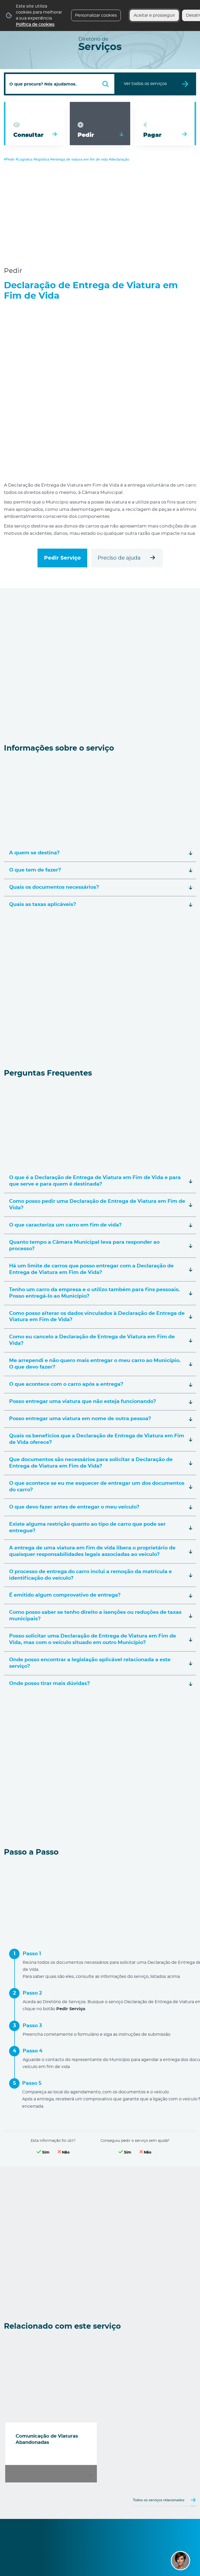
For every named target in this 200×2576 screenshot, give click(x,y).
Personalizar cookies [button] (96, 15)
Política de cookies (35, 24)
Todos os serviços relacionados (159, 2500)
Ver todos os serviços (145, 84)
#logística (41, 159)
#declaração (119, 159)
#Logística (24, 159)
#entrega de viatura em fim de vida (79, 159)
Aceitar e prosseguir (154, 15)
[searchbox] (60, 84)
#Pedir (9, 159)
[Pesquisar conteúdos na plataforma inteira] (105, 84)
